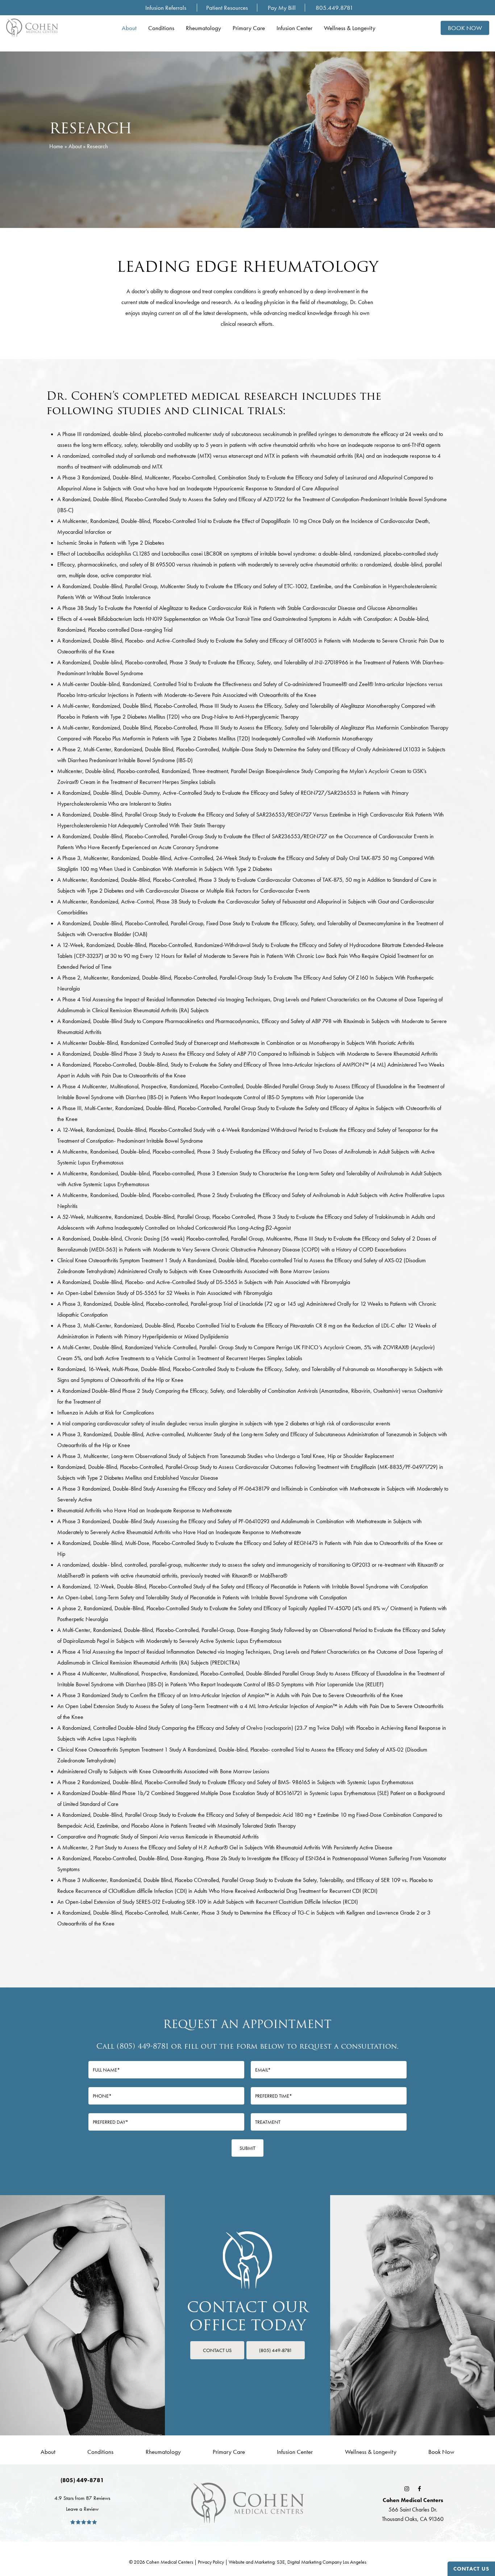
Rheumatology (163, 2452)
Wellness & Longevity (371, 2452)
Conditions (100, 2452)
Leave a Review (82, 2509)
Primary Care (229, 2452)
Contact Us (471, 2569)
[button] (217, 2350)
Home (56, 146)
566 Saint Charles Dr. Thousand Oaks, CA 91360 (413, 2509)
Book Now (441, 2452)
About (75, 146)
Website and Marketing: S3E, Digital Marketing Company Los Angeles (298, 2562)
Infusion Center (295, 2452)
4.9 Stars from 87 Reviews (82, 2498)
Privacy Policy (211, 2562)
